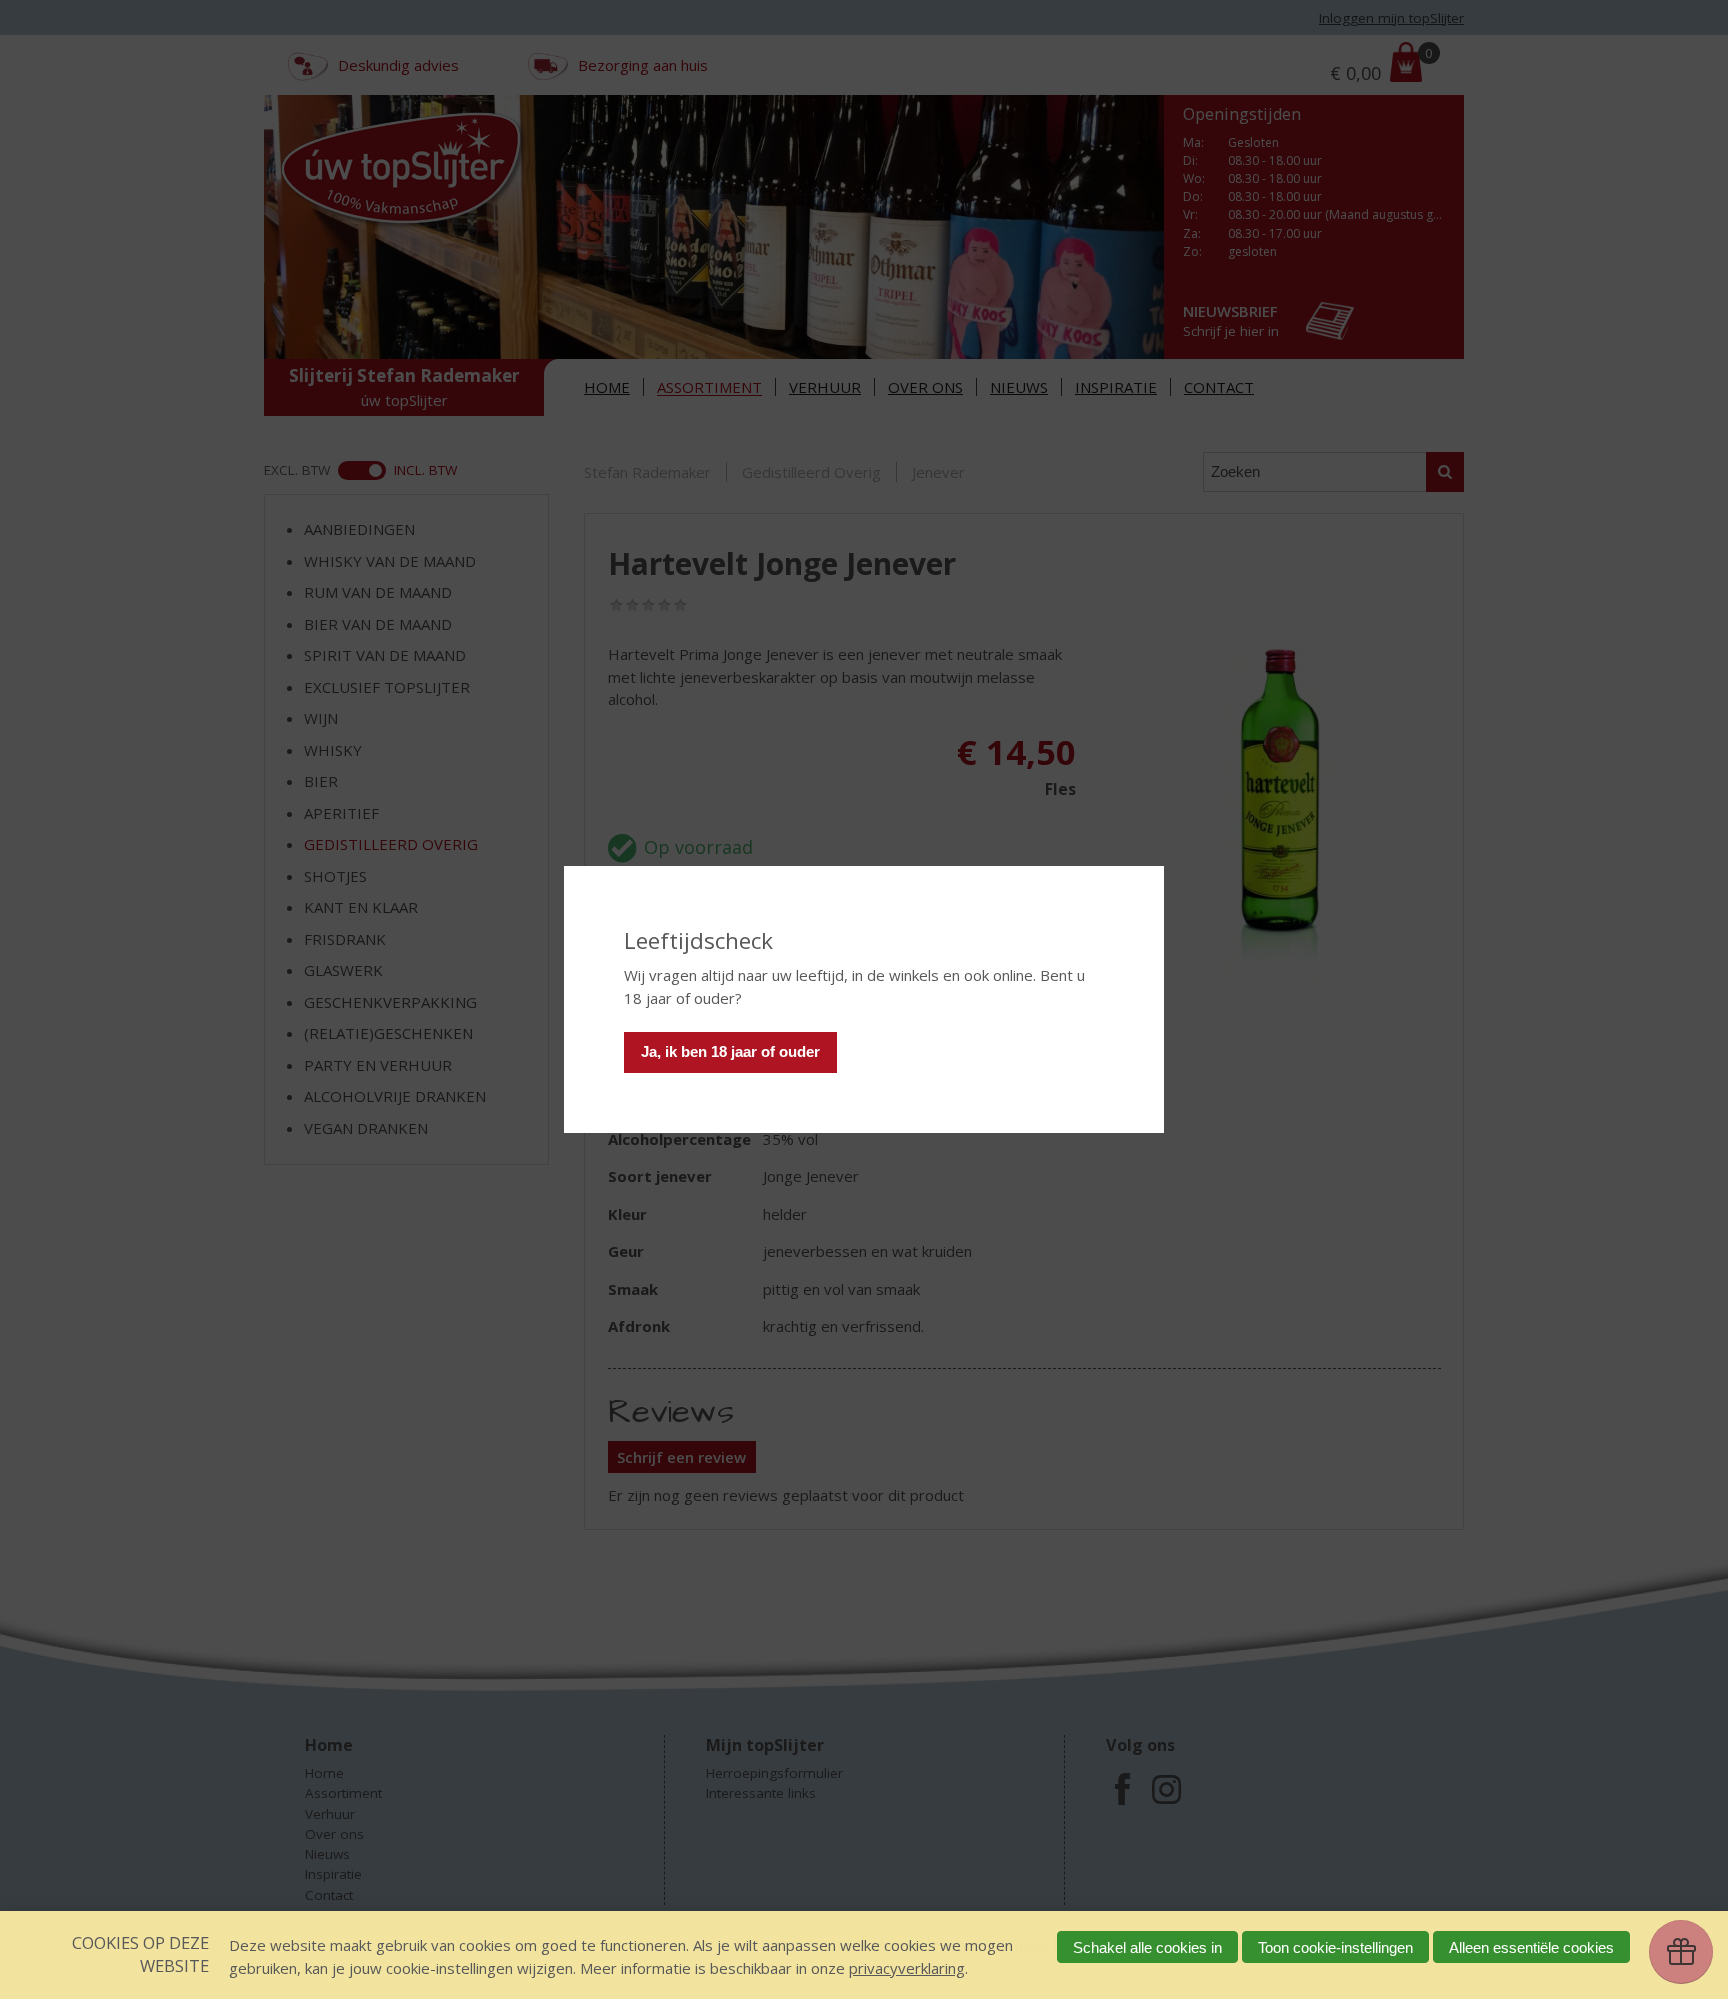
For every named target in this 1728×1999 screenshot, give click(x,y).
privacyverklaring (907, 1968)
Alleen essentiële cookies (1531, 1947)
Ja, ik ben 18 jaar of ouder (730, 1051)
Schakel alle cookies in (1147, 1947)
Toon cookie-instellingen (1335, 1947)
